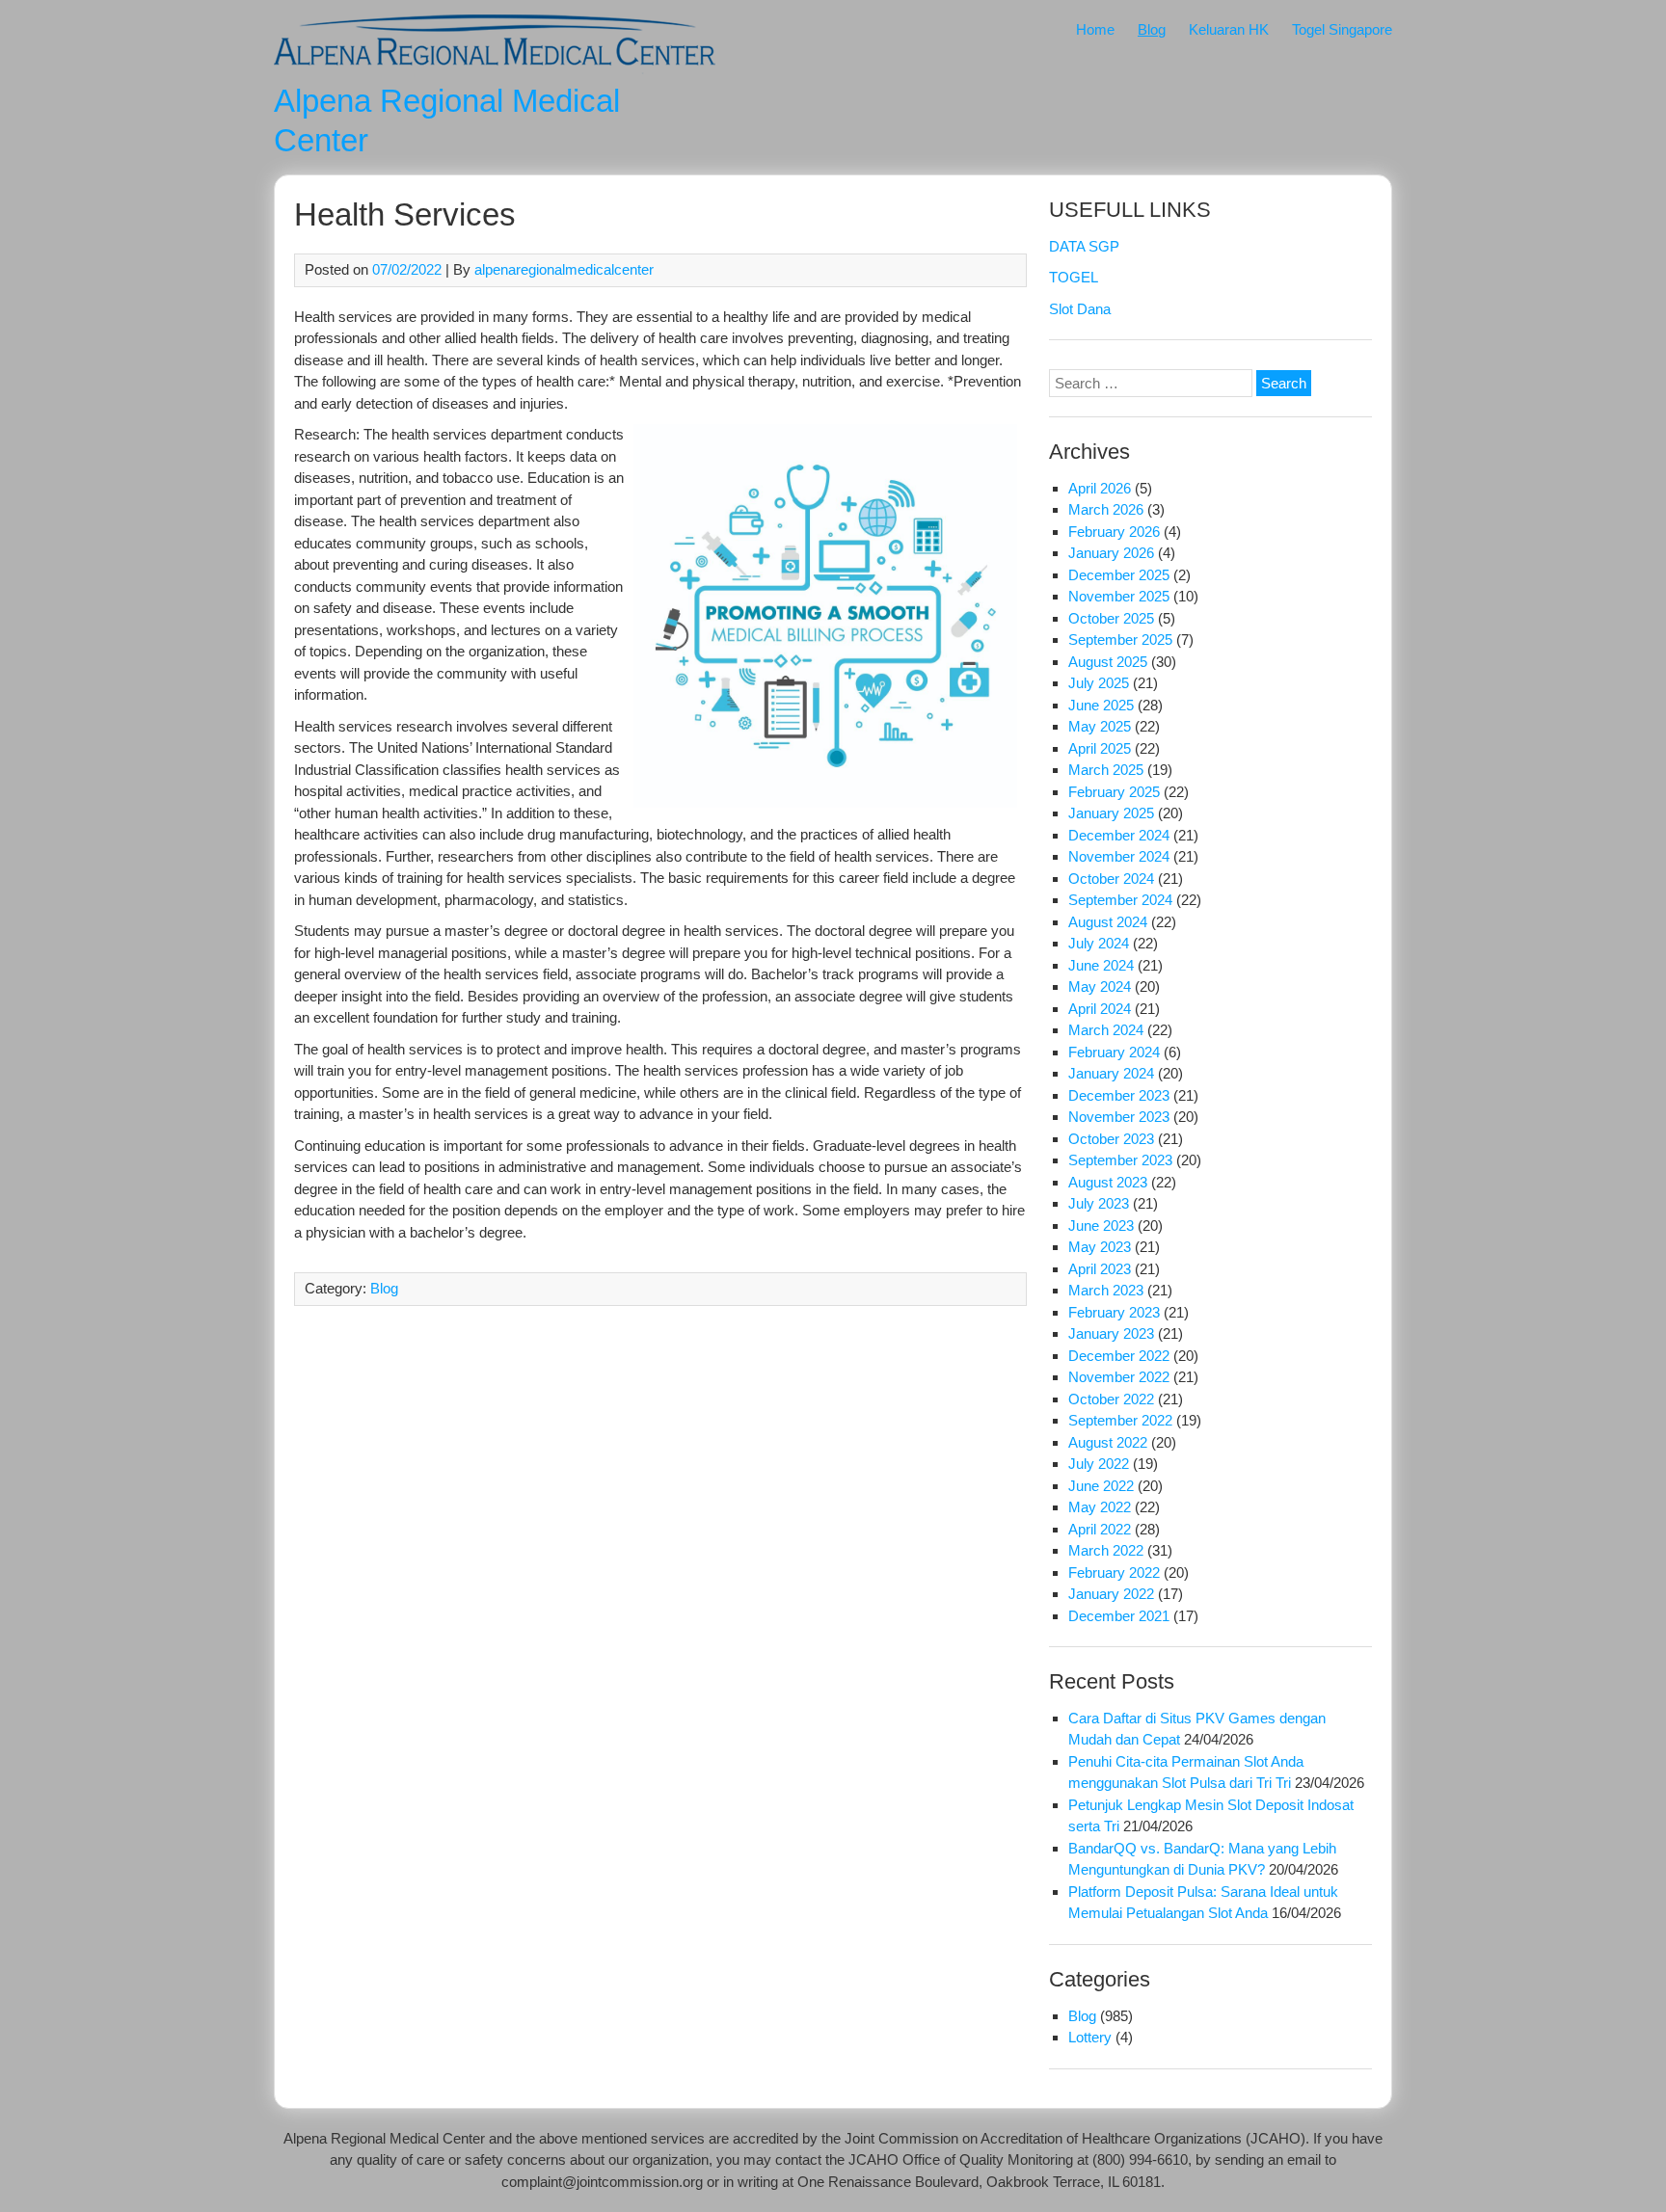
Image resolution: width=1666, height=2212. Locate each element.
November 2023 (1119, 1117)
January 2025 (1111, 813)
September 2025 (1120, 640)
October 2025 (1111, 618)
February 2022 (1114, 1572)
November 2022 (1119, 1377)
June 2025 (1101, 705)
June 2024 (1101, 965)
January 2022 (1111, 1594)
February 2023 (1114, 1312)
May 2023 (1100, 1247)
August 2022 (1108, 1442)
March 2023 (1106, 1290)
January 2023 (1111, 1333)
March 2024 (1106, 1030)
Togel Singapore (1342, 29)
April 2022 (1100, 1529)
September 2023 (1120, 1160)
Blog (1152, 29)
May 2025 (1100, 726)
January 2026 (1111, 553)
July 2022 (1099, 1464)
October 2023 (1111, 1139)
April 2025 (1100, 748)
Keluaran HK (1229, 29)
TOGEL (1074, 277)
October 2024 (1111, 879)
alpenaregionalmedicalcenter (564, 269)
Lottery (1090, 2037)
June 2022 (1101, 1486)
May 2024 (1100, 986)
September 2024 (1120, 900)
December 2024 (1119, 835)
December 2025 (1119, 575)
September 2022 (1120, 1420)
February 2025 (1114, 792)
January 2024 (1111, 1073)
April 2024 (1100, 1009)
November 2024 (1119, 856)
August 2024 (1108, 922)
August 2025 (1108, 662)
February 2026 (1114, 532)
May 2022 (1100, 1507)
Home (1095, 29)
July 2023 (1099, 1203)
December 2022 (1119, 1356)
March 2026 (1106, 509)
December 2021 (1119, 1616)
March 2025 (1106, 770)
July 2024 (1099, 943)
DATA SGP (1084, 246)
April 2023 (1100, 1269)
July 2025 (1099, 683)
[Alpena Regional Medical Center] (495, 69)
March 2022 (1106, 1550)
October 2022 (1111, 1399)
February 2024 (1114, 1052)
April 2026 (1100, 488)
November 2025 (1119, 596)
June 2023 (1101, 1226)
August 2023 (1108, 1182)
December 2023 (1119, 1095)
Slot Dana (1080, 309)
